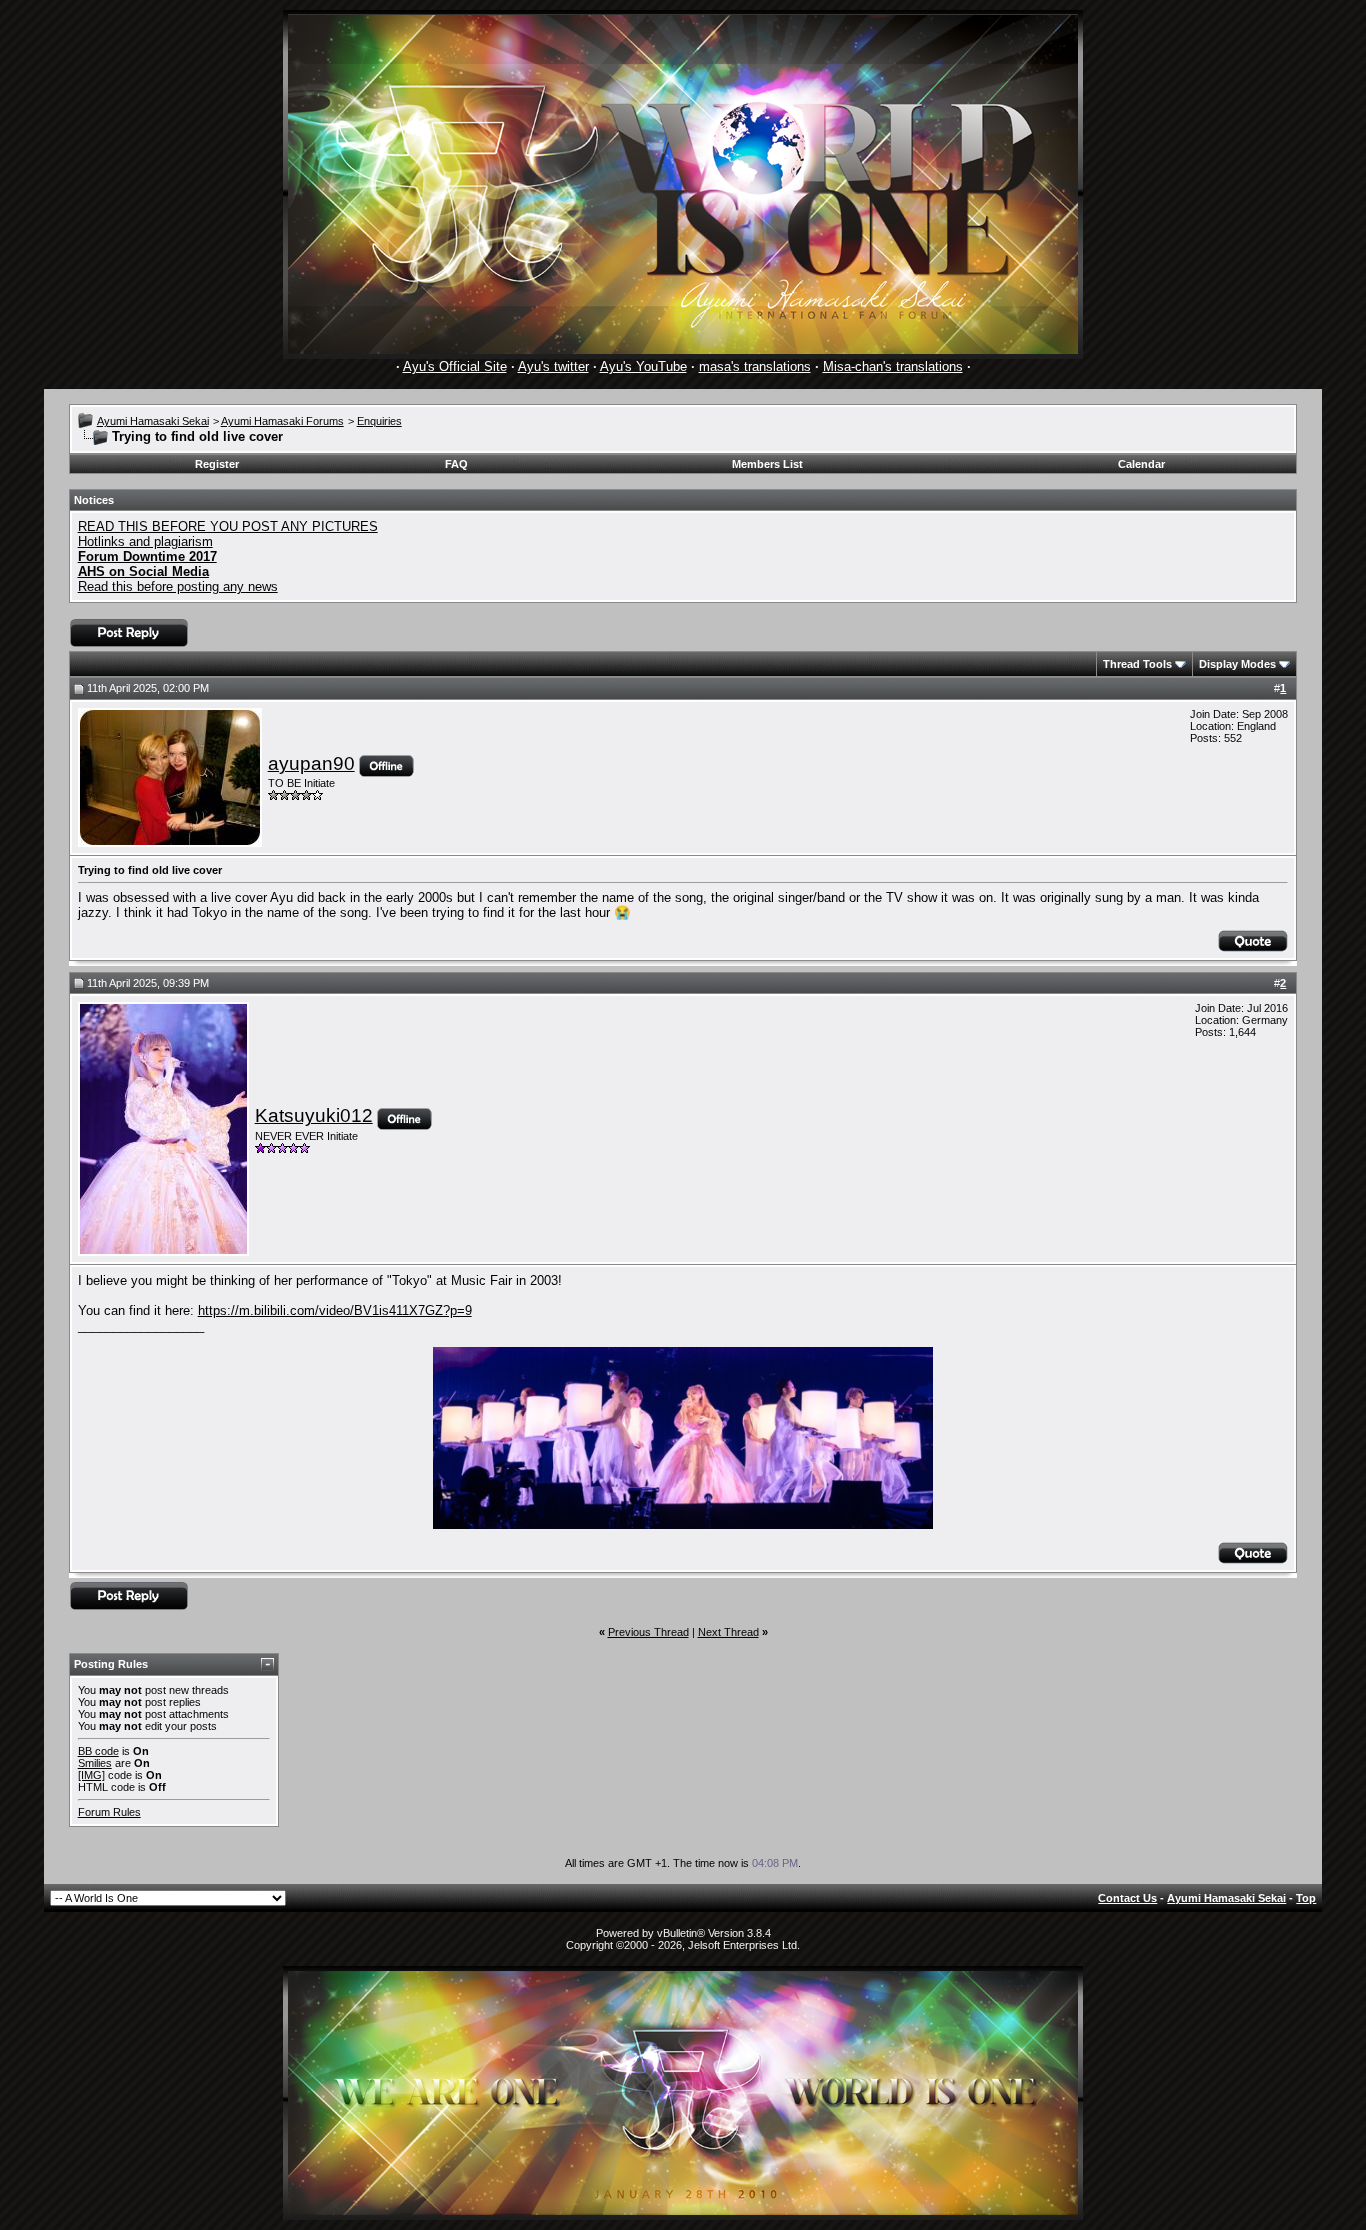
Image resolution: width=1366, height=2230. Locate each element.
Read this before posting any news (178, 586)
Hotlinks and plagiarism (145, 541)
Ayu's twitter (553, 366)
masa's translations (755, 366)
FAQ (456, 464)
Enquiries (379, 421)
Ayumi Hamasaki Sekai (153, 421)
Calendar (1141, 464)
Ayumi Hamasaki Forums (282, 421)
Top (1306, 1898)
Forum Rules (109, 1812)
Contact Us (1127, 1898)
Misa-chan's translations (893, 366)
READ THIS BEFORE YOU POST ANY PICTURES (228, 526)
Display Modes (1237, 664)
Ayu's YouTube (643, 366)
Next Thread (728, 1632)
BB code (98, 1751)
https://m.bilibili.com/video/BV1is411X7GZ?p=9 (335, 1310)
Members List (767, 464)
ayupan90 (311, 763)
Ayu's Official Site (455, 366)
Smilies (95, 1763)
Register (217, 464)
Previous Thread (648, 1632)
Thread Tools (1137, 664)
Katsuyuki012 (314, 1115)
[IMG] (91, 1775)
